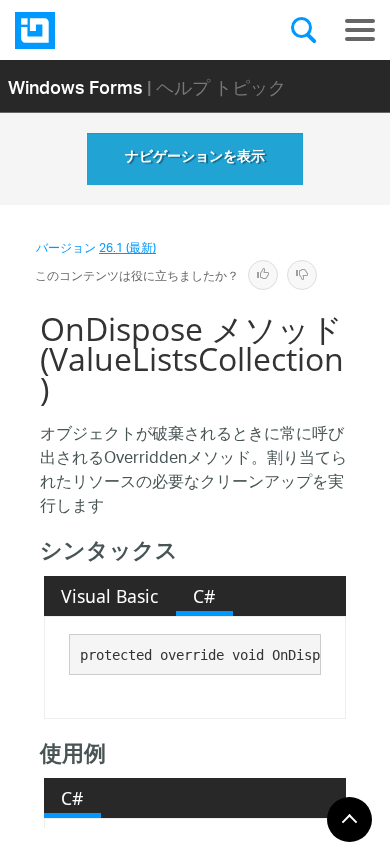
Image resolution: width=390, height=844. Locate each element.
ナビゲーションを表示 (195, 159)
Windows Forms (75, 86)
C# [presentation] (204, 596)
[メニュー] (360, 30)
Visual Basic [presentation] (109, 596)
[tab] (110, 596)
